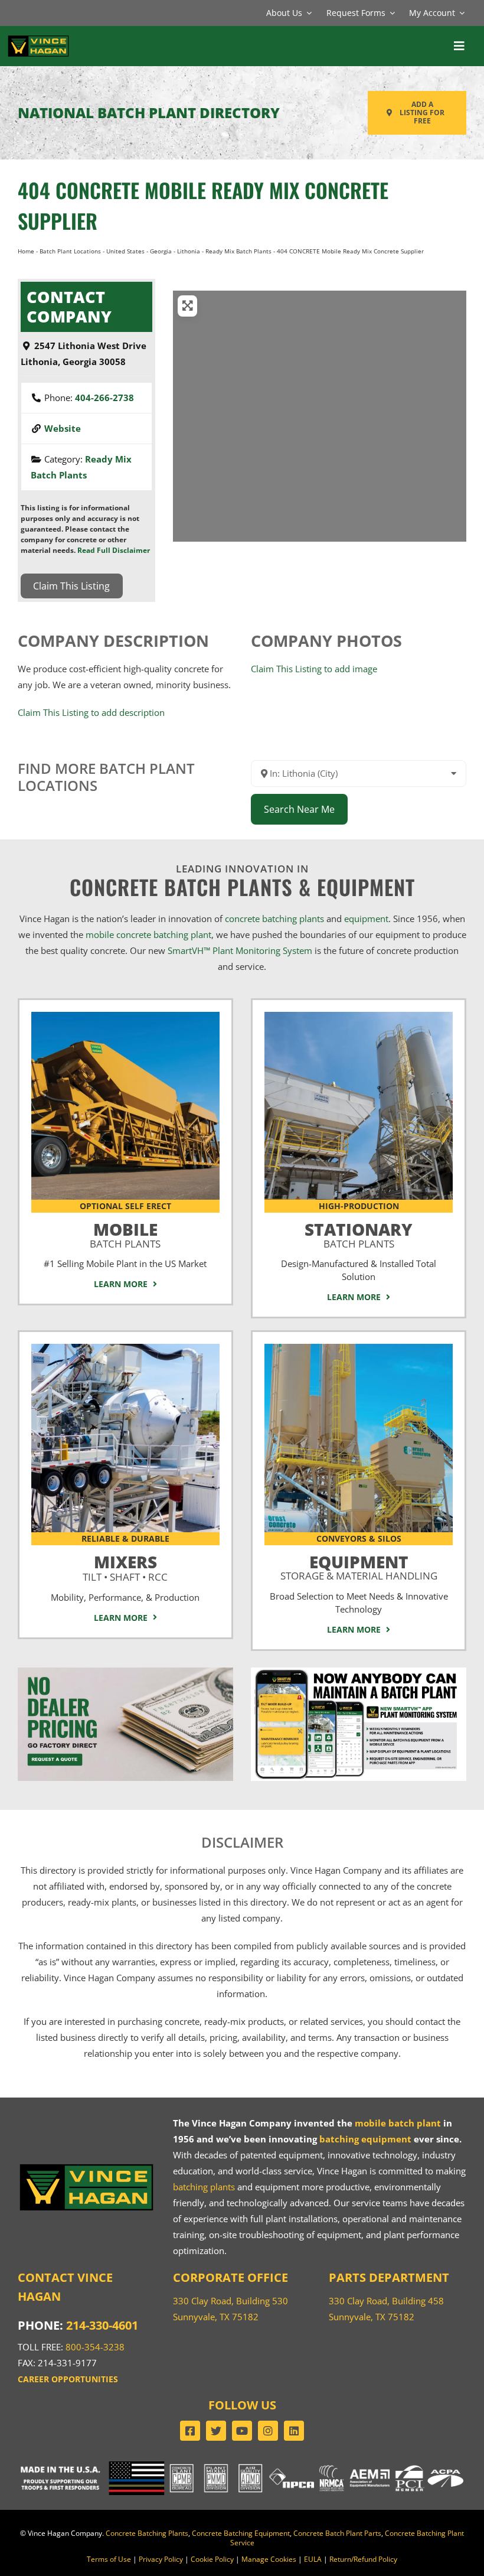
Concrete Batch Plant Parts (337, 2533)
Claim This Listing (71, 586)
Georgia (161, 251)
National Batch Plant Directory (149, 113)
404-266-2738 (104, 398)
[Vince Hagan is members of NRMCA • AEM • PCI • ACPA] (392, 2466)
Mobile (125, 1233)
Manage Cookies (269, 2559)
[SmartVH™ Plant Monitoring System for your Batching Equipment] (359, 1672)
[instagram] (268, 2431)
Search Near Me (299, 809)
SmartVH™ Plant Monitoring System (240, 950)
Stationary (359, 1233)
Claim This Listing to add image (314, 669)
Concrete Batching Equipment (241, 2533)
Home (26, 251)
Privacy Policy (161, 2559)
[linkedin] (294, 2431)
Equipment (359, 1565)
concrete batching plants (274, 919)
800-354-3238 (95, 2347)
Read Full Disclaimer (114, 550)
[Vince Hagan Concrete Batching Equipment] (359, 1348)
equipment (366, 919)
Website (63, 428)
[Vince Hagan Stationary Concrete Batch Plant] (359, 1016)
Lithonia (189, 251)
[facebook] (190, 2431)
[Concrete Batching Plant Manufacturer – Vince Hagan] (38, 38)
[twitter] (216, 2431)
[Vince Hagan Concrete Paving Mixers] (125, 1348)
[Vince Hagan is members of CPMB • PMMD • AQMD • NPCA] (242, 2466)
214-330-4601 (102, 2325)
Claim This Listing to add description (91, 712)
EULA (313, 2559)
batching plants (204, 2187)
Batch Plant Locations (70, 251)
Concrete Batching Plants (147, 2533)
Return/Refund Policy (363, 2559)
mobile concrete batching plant (148, 934)
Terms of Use (109, 2559)
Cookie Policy (212, 2559)
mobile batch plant (398, 2123)
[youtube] (242, 2431)
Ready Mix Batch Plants (238, 251)
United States (125, 251)
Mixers (125, 1566)
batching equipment (365, 2139)
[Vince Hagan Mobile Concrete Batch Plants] (125, 1016)
